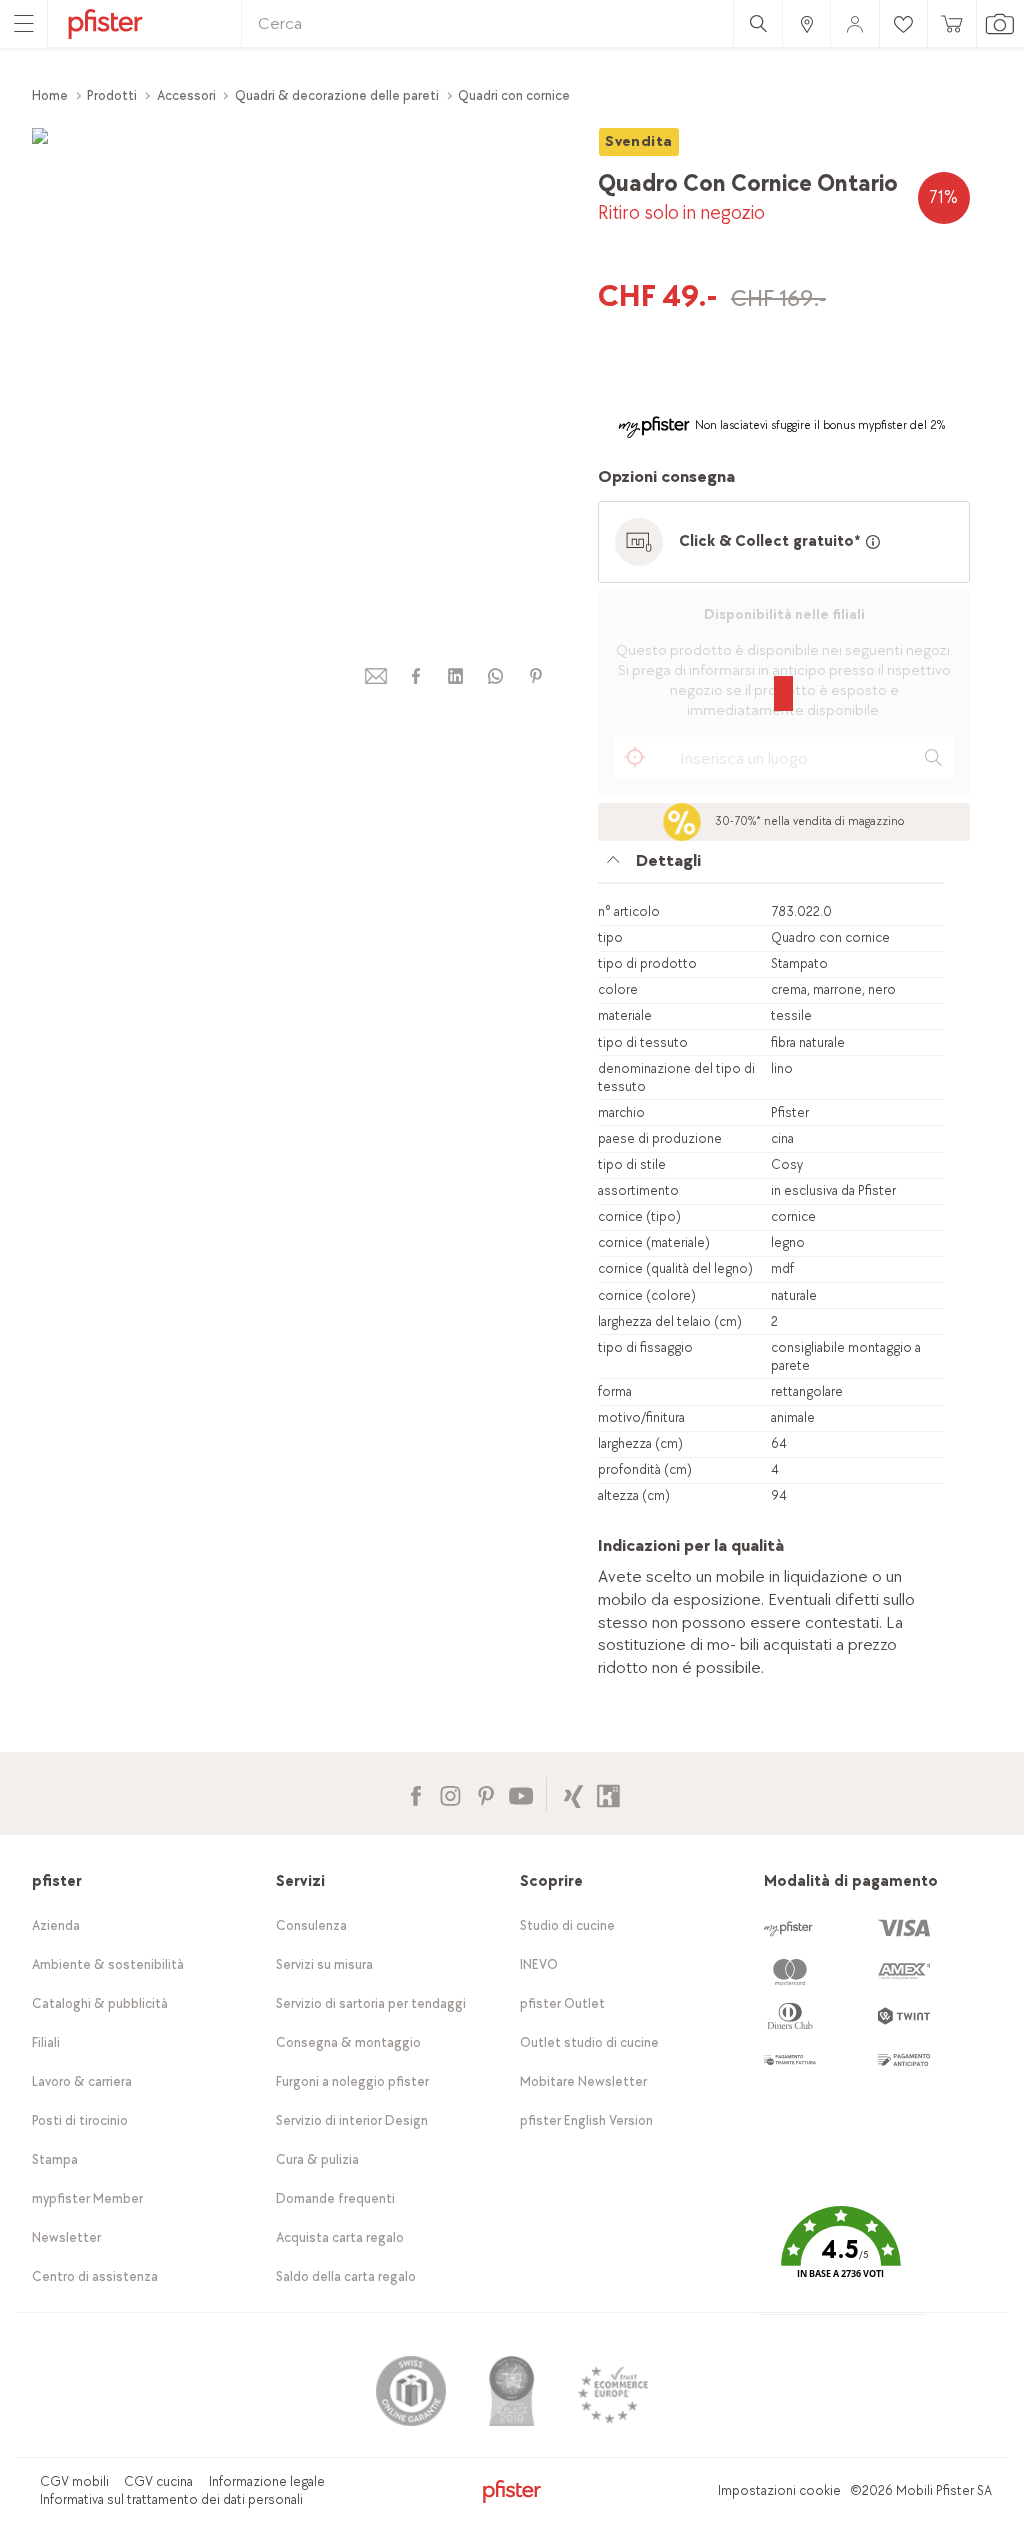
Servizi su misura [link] (324, 1964)
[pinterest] (536, 676)
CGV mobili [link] (74, 2481)
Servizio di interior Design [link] (352, 2120)
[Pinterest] (485, 1793)
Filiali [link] (46, 2042)
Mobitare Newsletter (583, 2081)
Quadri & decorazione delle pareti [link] (337, 95)
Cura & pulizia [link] (317, 2159)
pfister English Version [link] (586, 2120)
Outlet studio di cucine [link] (589, 2042)
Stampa (55, 2159)
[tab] (771, 866)
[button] (841, 2256)
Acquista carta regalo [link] (340, 2237)
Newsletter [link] (66, 2237)
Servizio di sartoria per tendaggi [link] (371, 2003)
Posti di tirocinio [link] (80, 2120)
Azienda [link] (56, 1925)
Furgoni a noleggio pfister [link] (352, 2081)
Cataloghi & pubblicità (100, 2003)
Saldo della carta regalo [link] (346, 2276)
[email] (376, 676)
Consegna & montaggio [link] (348, 2042)
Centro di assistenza (95, 2276)
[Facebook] (415, 1793)
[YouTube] (520, 1793)
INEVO (539, 1964)
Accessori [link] (186, 95)
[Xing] (573, 1793)
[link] (806, 23)
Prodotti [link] (112, 95)
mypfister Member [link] (87, 2198)
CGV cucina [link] (158, 2481)
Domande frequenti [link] (335, 2198)
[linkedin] (456, 676)
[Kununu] (608, 1793)
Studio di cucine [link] (567, 1925)
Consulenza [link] (311, 1925)
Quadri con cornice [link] (514, 95)
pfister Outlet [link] (562, 2003)
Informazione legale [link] (267, 2481)
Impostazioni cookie (779, 2490)
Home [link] (50, 95)
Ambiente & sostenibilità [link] (108, 1964)
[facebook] (416, 676)
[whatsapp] (496, 676)
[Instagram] (450, 1793)
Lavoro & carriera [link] (82, 2081)
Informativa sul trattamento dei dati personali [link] (171, 2499)
